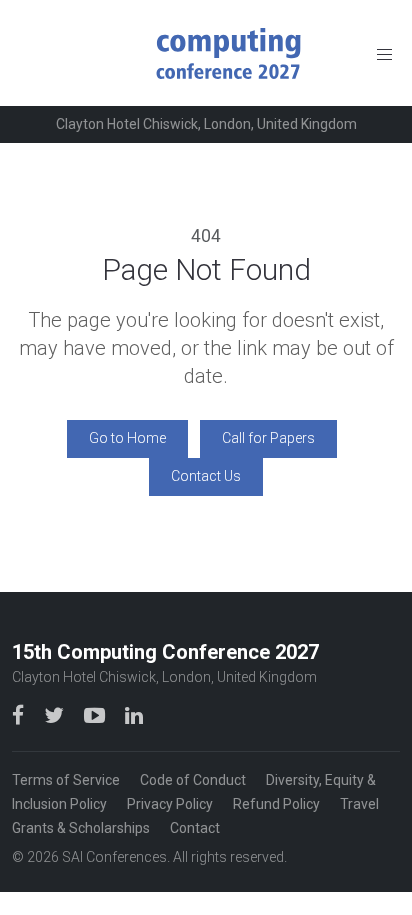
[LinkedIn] (134, 714)
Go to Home (127, 438)
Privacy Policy (170, 804)
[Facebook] (20, 714)
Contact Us (206, 476)
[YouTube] (96, 714)
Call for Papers (268, 438)
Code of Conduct (193, 780)
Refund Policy (276, 804)
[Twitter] (56, 714)
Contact (195, 828)
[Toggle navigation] (384, 53)
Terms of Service (66, 780)
